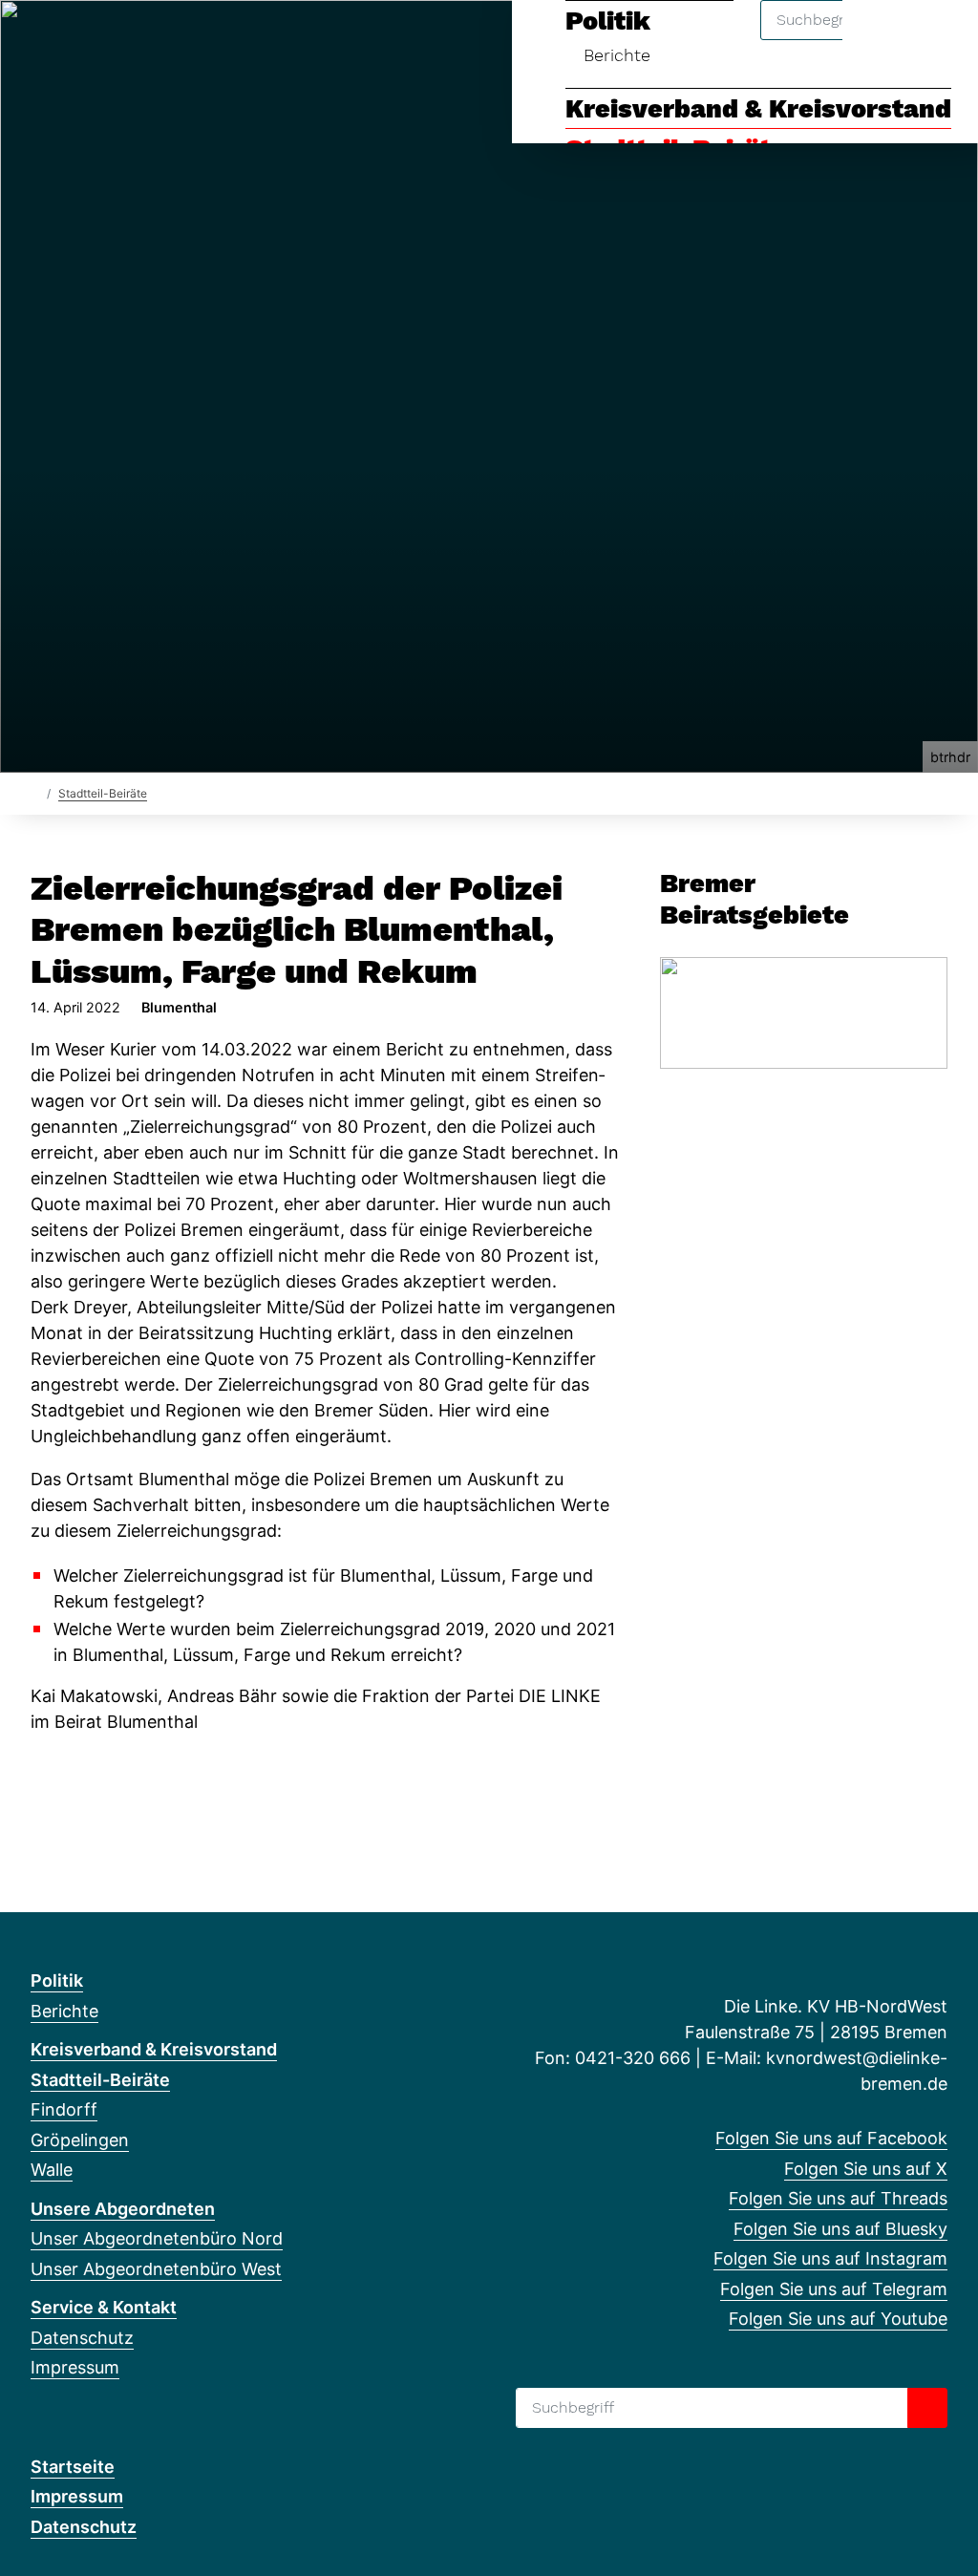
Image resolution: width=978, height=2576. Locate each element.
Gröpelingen (80, 2140)
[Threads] (104, 40)
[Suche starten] (927, 2408)
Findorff (64, 2109)
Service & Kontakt (104, 2307)
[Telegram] (197, 40)
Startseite (73, 2467)
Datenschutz (82, 2338)
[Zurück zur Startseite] (35, 792)
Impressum (75, 2367)
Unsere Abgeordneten (123, 2209)
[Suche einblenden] (882, 40)
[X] (72, 40)
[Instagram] (167, 40)
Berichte (64, 2011)
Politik (57, 1980)
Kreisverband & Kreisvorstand (758, 109)
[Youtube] (229, 40)
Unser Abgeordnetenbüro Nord (157, 2238)
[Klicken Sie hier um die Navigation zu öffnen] (938, 40)
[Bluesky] (135, 40)
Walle (52, 2170)
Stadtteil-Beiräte (103, 793)
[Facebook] (41, 40)
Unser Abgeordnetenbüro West (156, 2269)
